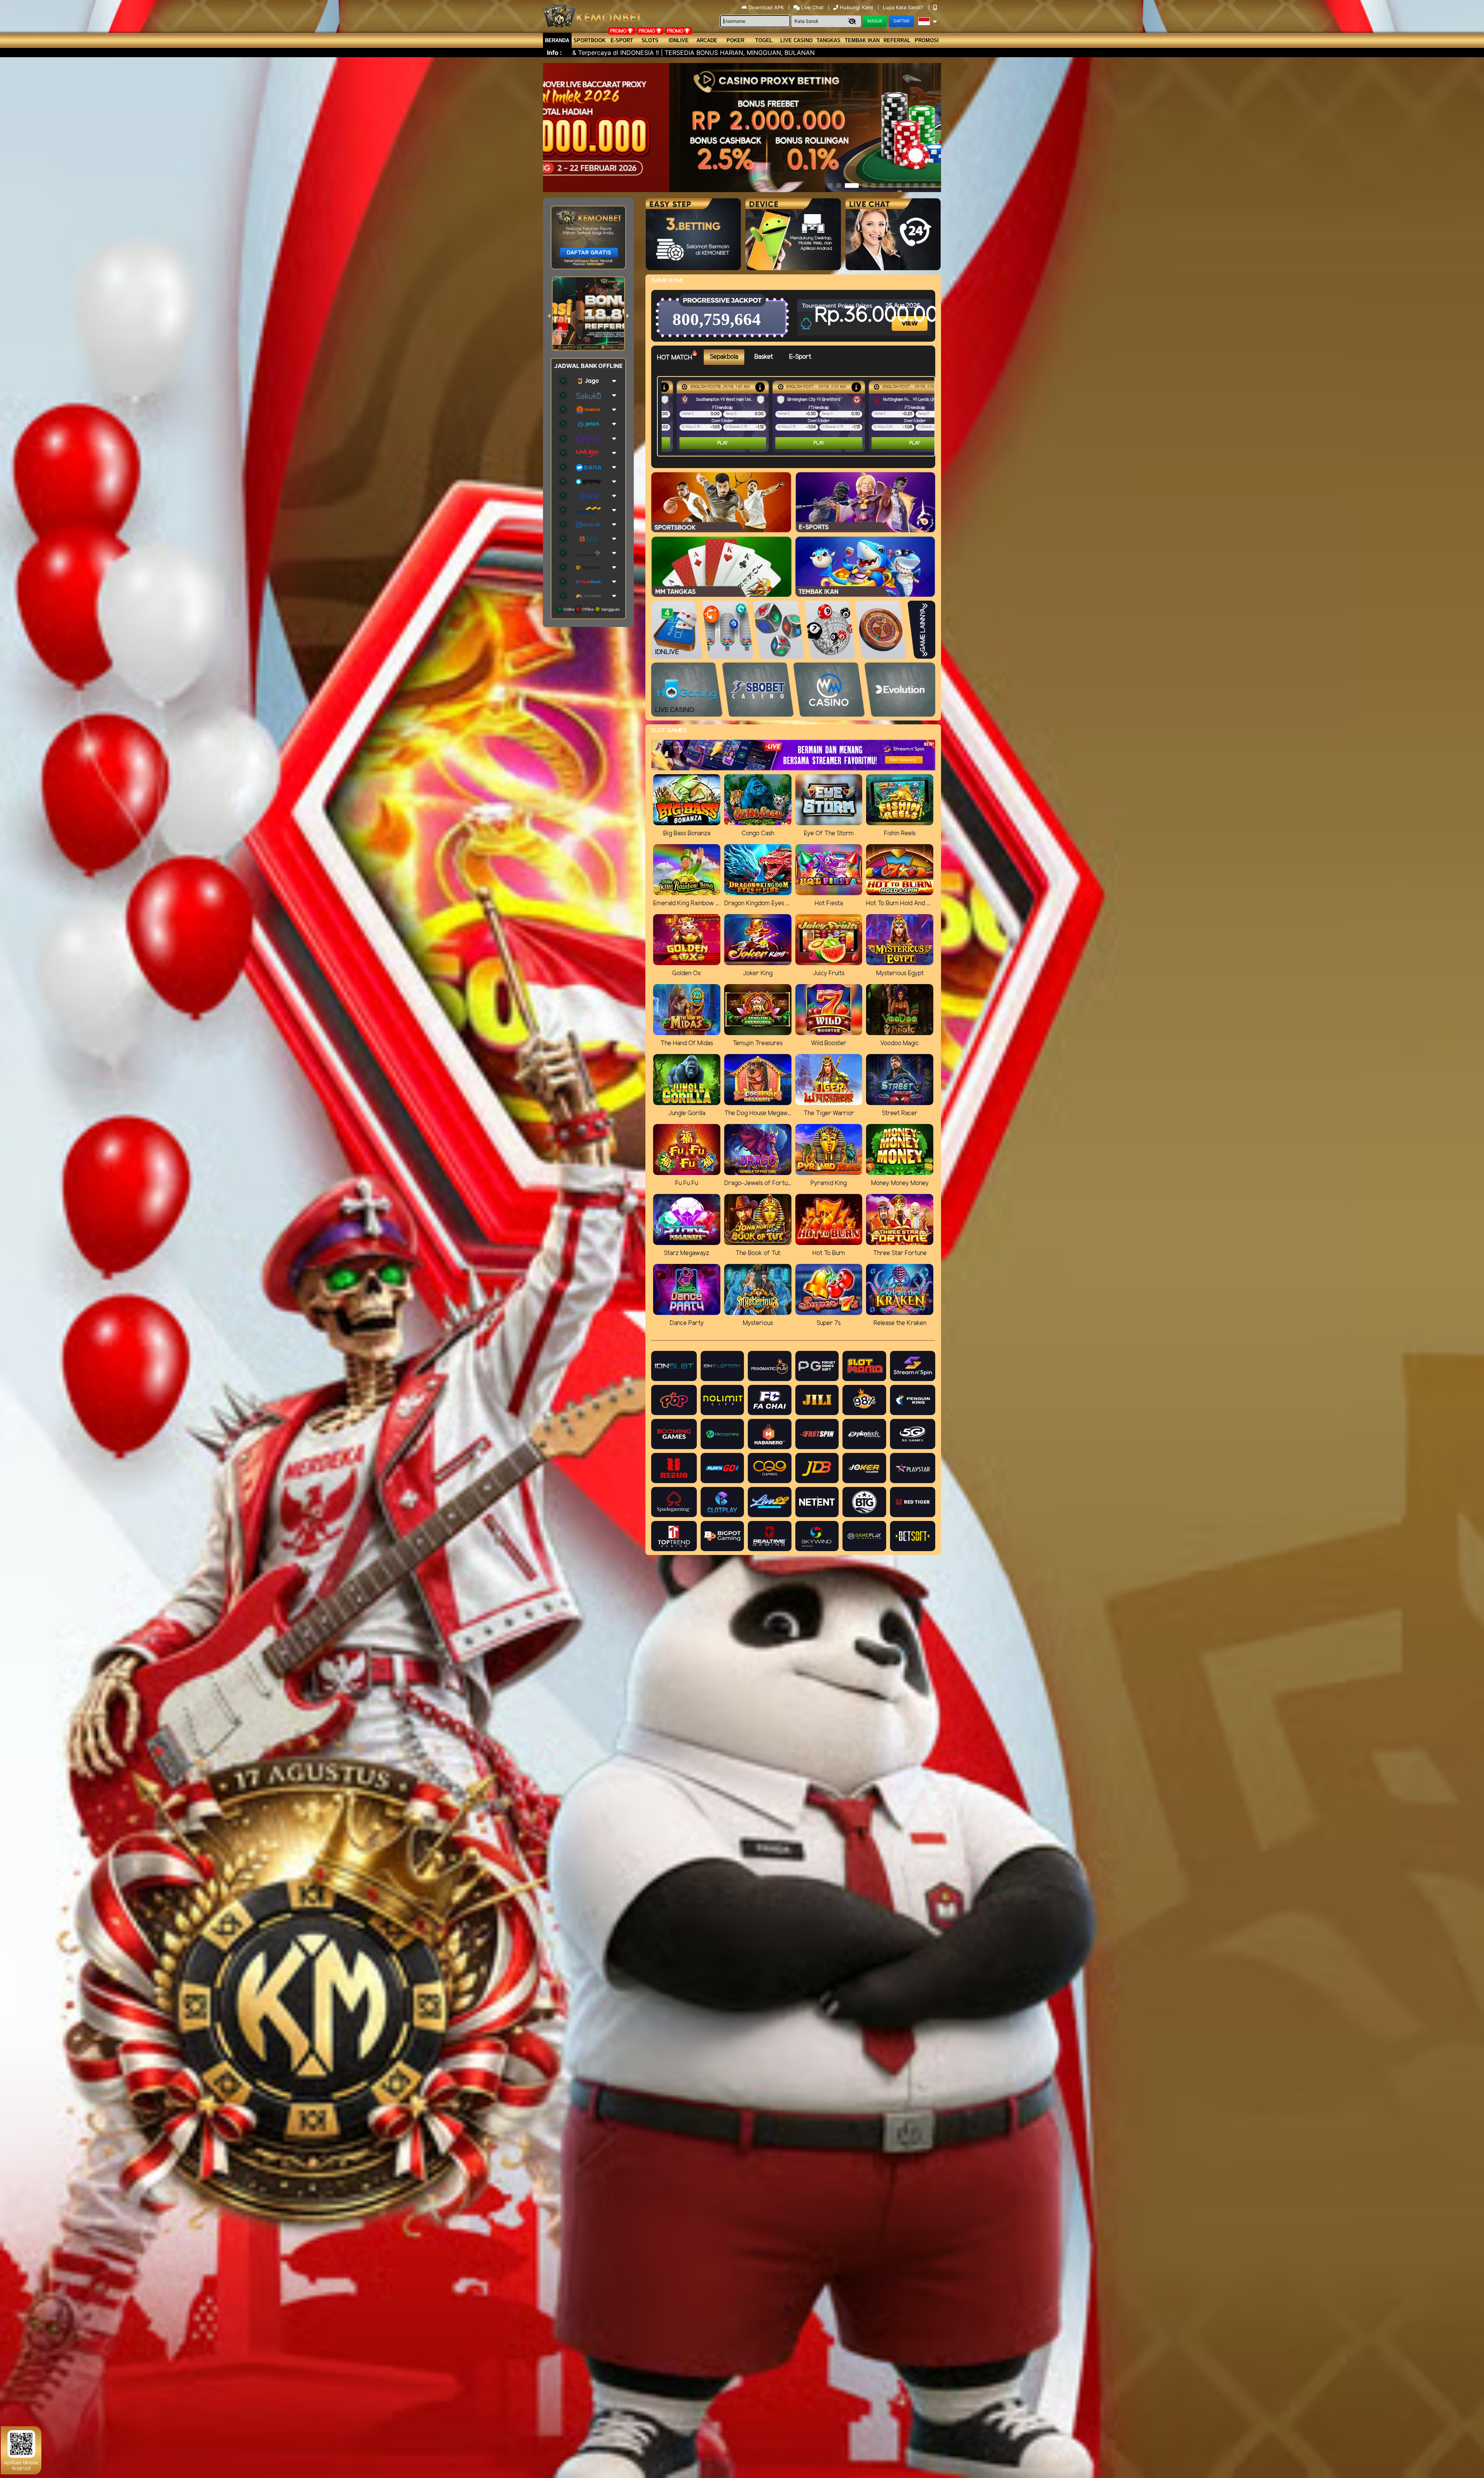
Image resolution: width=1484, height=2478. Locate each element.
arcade (707, 40)
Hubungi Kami (856, 7)
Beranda (557, 40)
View (910, 317)
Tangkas (829, 40)
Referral (897, 40)
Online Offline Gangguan (591, 609)
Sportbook (590, 40)
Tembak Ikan (862, 40)
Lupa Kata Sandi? (904, 7)
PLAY (708, 443)
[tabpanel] (798, 416)
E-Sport (622, 40)
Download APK (766, 7)
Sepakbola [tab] (724, 357)
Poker (735, 40)
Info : (554, 53)
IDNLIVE (679, 40)
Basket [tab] (764, 357)
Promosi (927, 40)
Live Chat (812, 7)
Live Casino (796, 40)
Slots (650, 40)
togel (764, 40)
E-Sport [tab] (800, 357)
